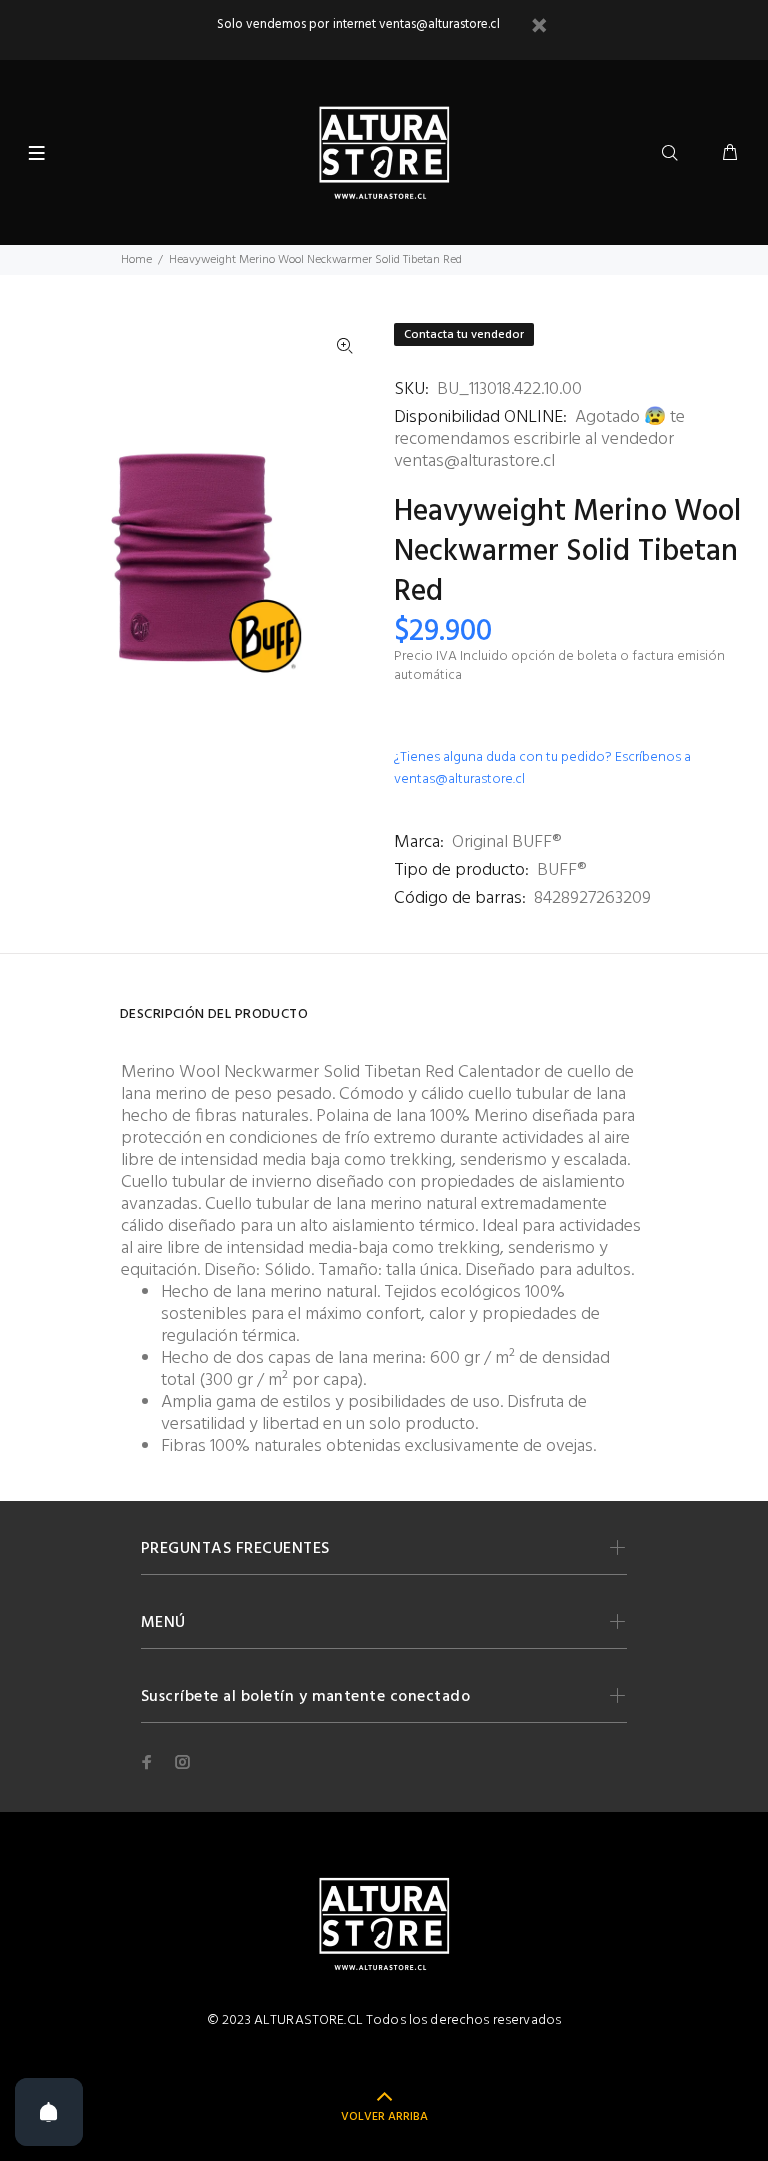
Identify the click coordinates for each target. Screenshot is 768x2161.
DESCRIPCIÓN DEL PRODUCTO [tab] (214, 1014)
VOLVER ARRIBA (384, 2117)
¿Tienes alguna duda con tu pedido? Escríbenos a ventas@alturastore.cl (542, 768)
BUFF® (561, 870)
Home (136, 260)
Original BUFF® (506, 842)
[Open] (49, 2112)
